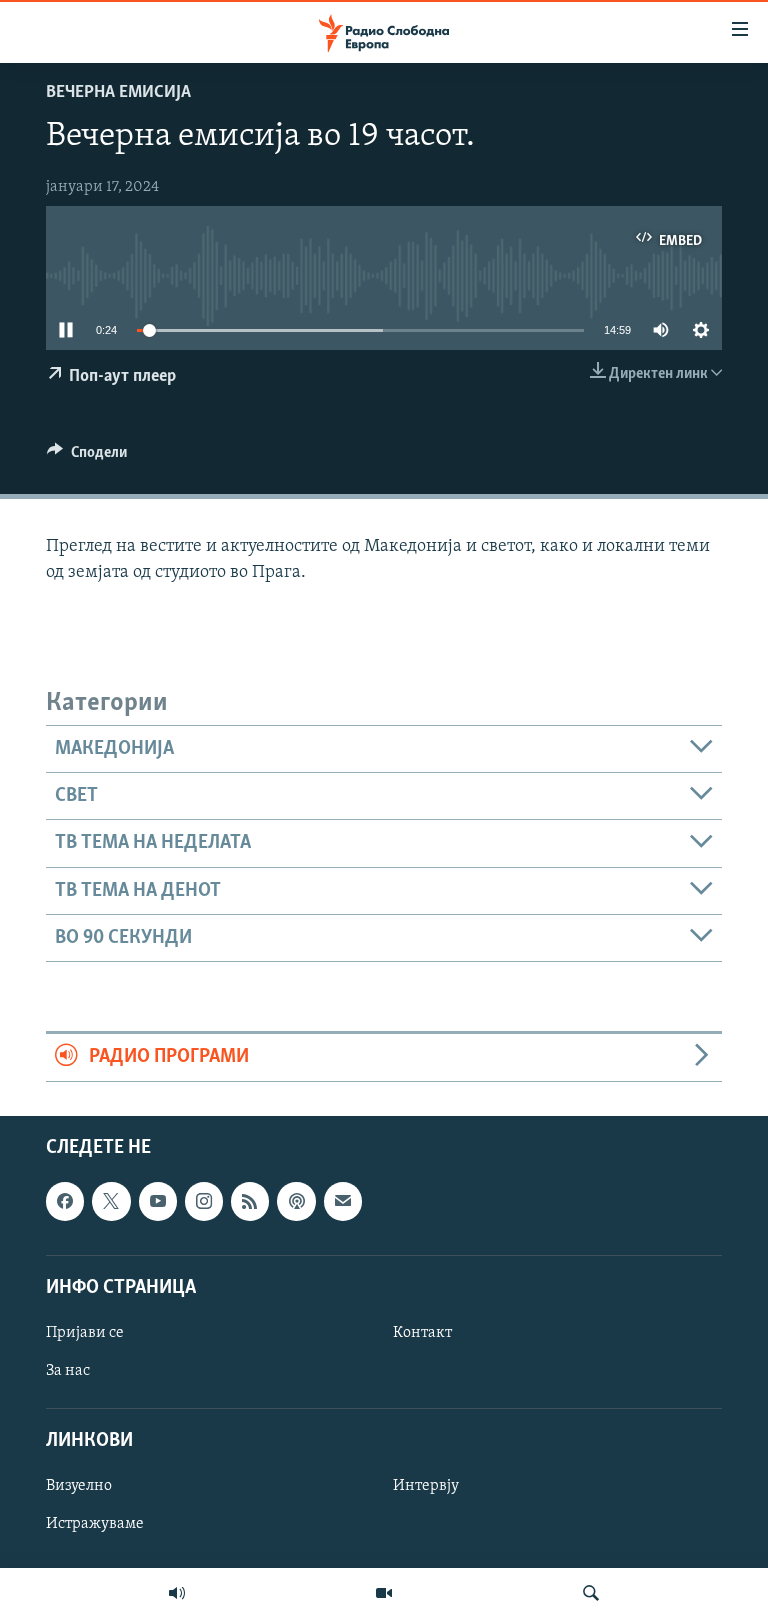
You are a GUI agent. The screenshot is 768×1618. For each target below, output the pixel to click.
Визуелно (79, 1486)
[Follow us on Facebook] (65, 1201)
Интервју (426, 1486)
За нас (68, 1371)
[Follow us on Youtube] (158, 1201)
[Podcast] (296, 1201)
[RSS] (250, 1201)
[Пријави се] (343, 1201)
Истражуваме (95, 1524)
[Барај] (591, 1593)
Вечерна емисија (118, 93)
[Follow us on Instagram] (204, 1201)
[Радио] (177, 1593)
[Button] (87, 457)
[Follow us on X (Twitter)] (111, 1201)
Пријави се (85, 1333)
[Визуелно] (384, 1593)
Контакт (422, 1333)
